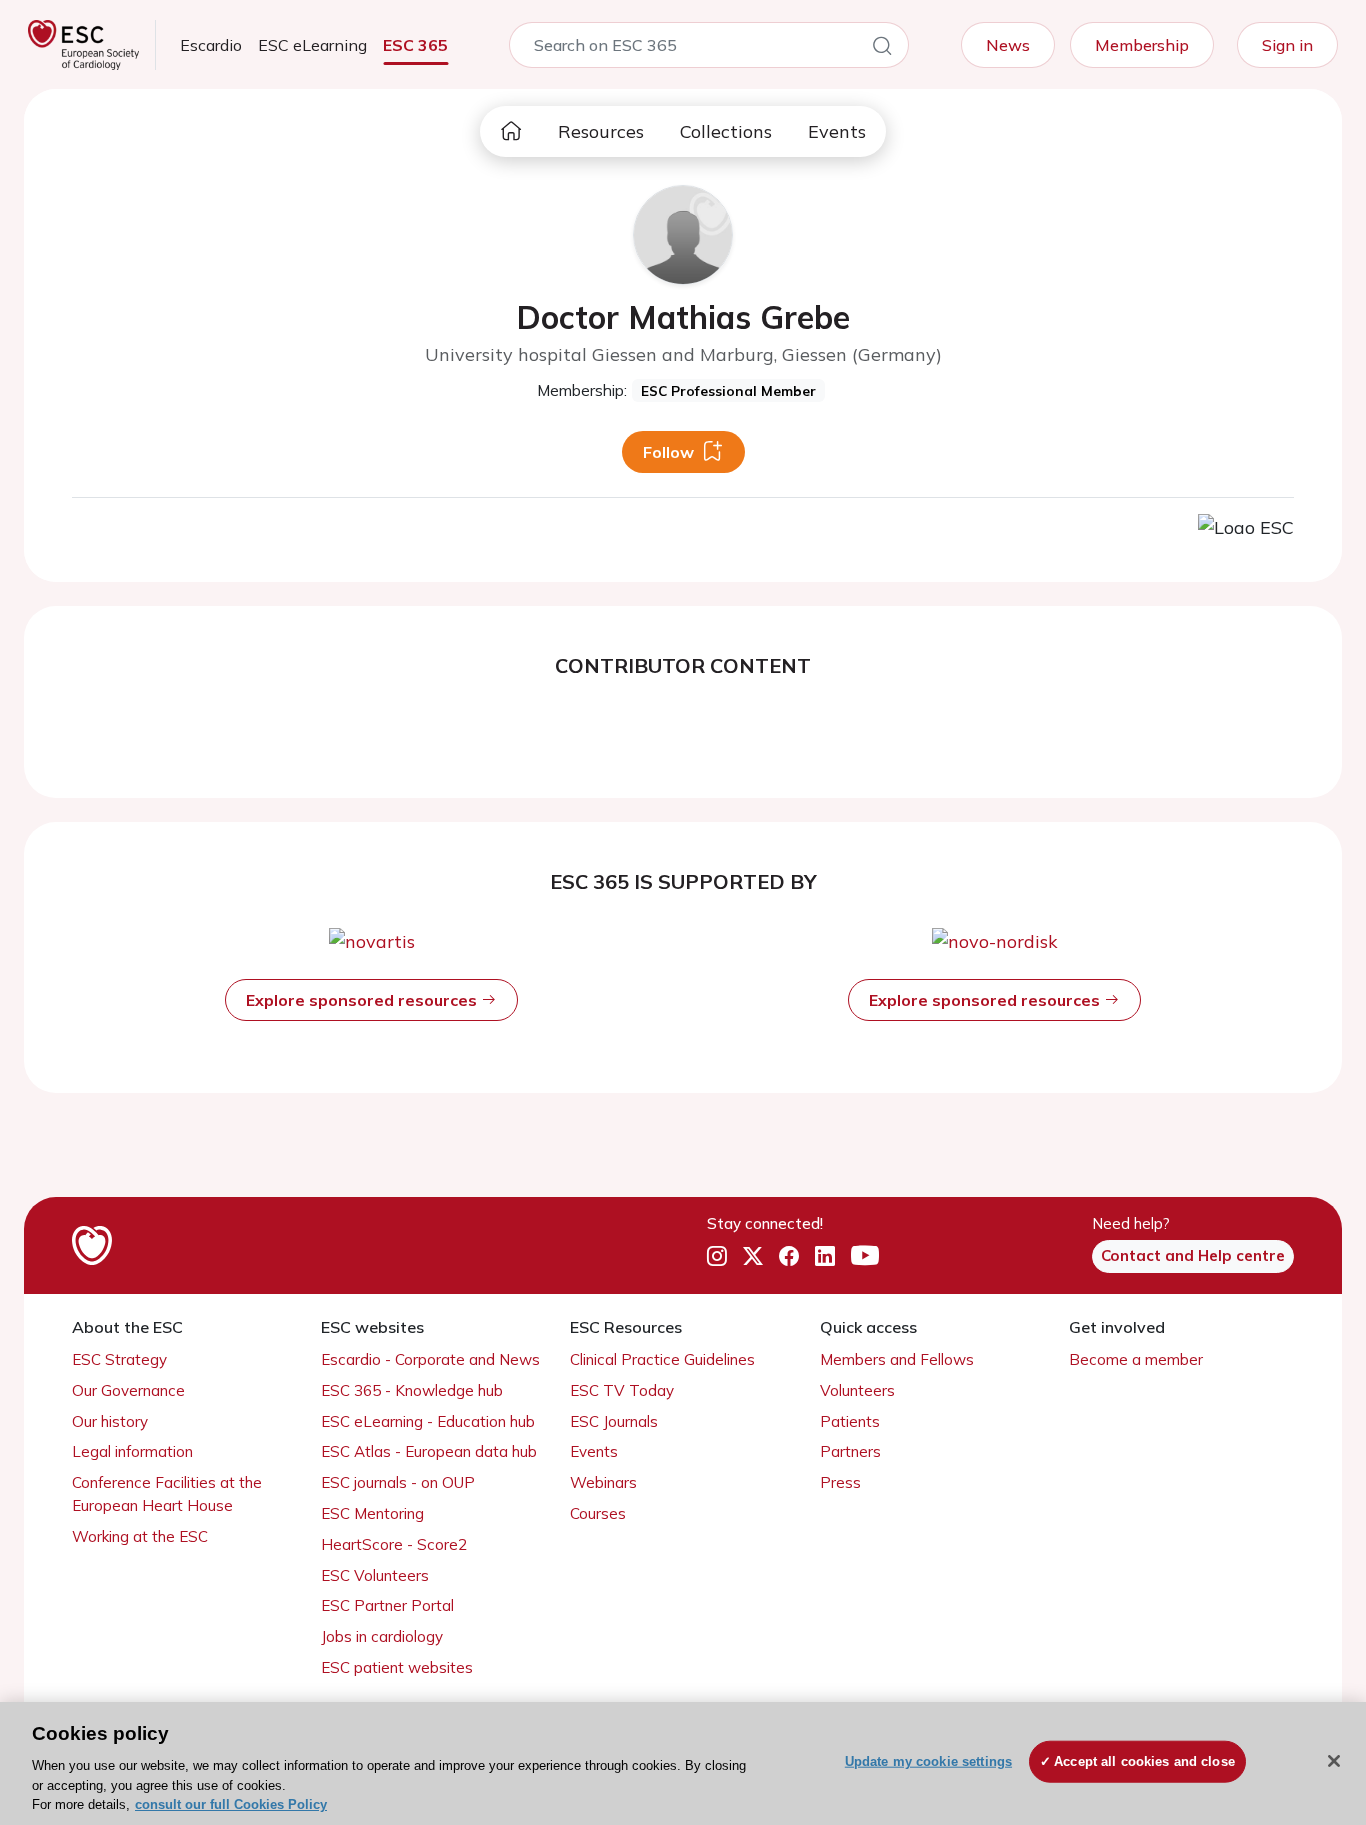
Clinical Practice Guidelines (662, 1359)
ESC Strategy (119, 1359)
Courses (598, 1513)
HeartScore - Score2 (394, 1544)
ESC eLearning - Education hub (428, 1421)
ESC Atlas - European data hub (429, 1451)
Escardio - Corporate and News (430, 1359)
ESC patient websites (397, 1667)
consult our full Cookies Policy (231, 1804)
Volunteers (857, 1390)
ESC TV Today (622, 1390)
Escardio (211, 45)
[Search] (882, 49)
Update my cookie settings (928, 1761)
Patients (850, 1421)
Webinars (603, 1482)
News (1008, 45)
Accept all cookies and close (1144, 1761)
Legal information (132, 1451)
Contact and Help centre (1193, 1255)
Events (837, 131)
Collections (726, 131)
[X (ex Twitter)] (753, 1257)
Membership (1142, 45)
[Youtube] (865, 1257)
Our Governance (128, 1390)
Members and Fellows (897, 1359)
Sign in (1287, 45)
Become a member (1136, 1359)
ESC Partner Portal (387, 1605)
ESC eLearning (312, 45)
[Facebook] (789, 1257)
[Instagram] (717, 1257)
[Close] (1334, 1761)
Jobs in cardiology (382, 1636)
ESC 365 (415, 45)
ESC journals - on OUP (398, 1482)
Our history (110, 1421)
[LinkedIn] (825, 1257)
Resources (601, 131)
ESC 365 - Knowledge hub (412, 1390)
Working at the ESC (140, 1536)
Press (840, 1482)
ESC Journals (614, 1421)
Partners (850, 1451)
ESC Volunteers (375, 1575)
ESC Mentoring (372, 1513)
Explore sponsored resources (363, 1000)
